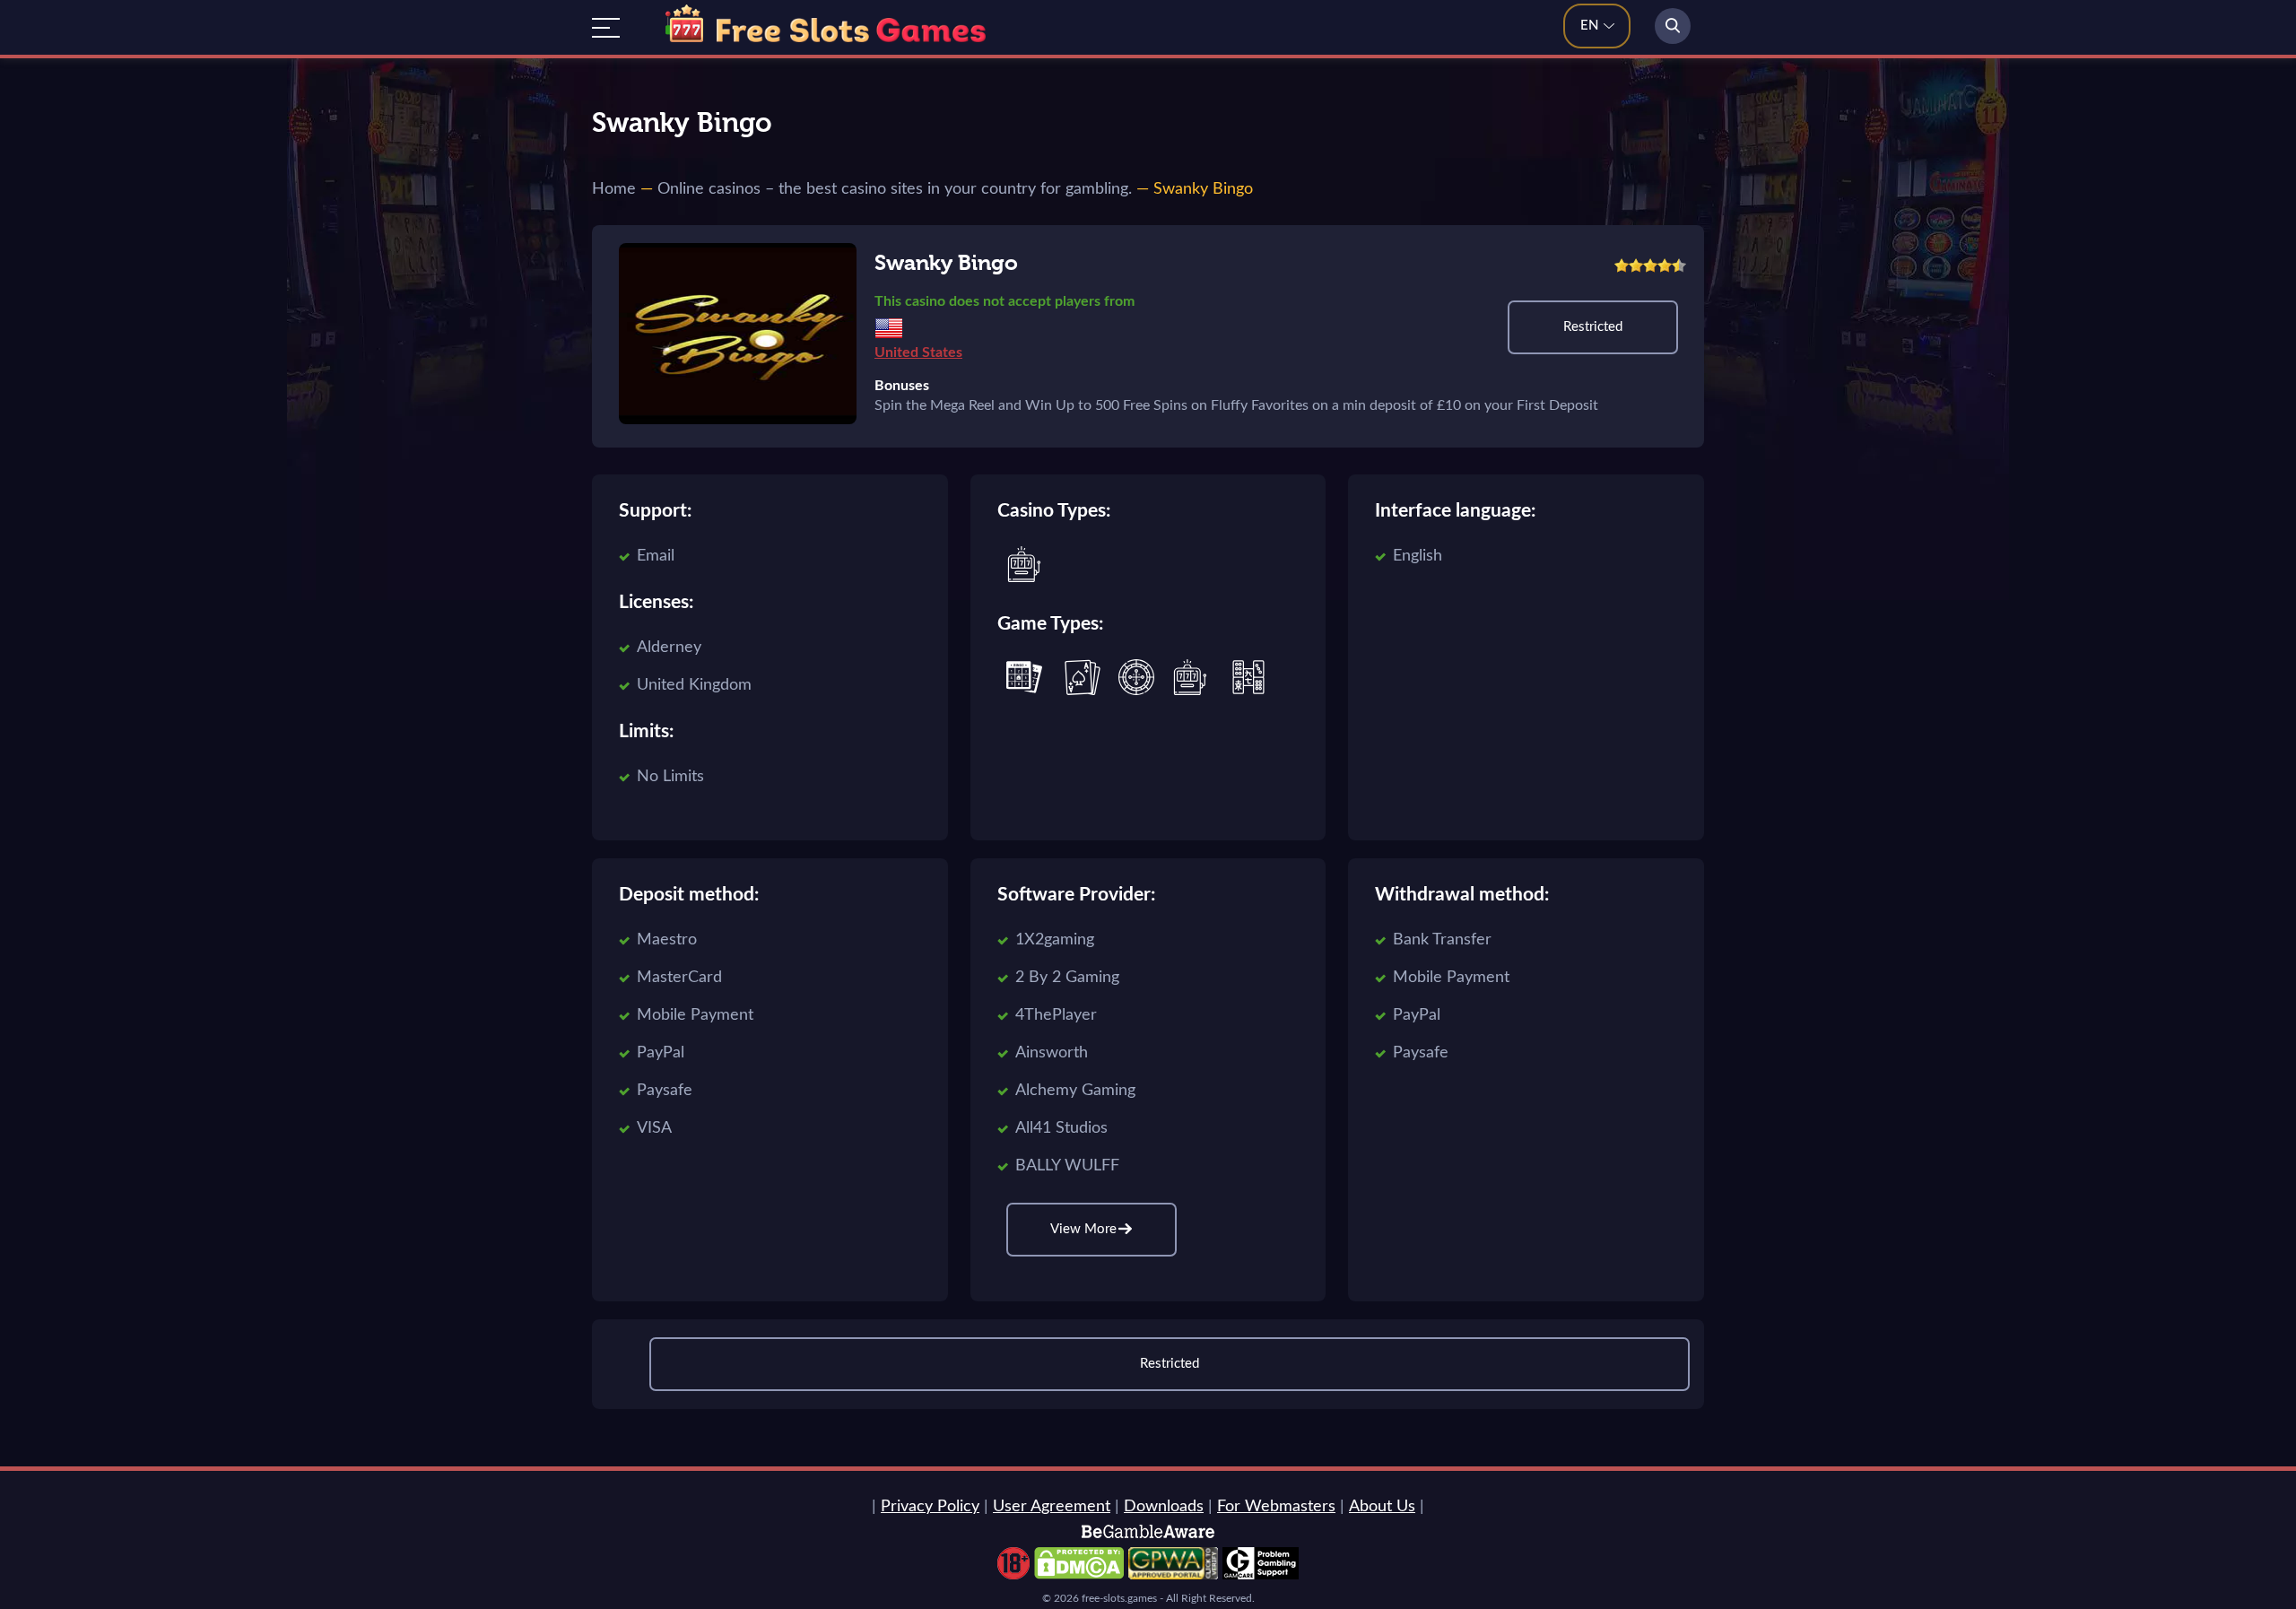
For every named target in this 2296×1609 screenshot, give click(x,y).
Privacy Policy (930, 1507)
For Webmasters (1276, 1507)
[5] (1679, 265)
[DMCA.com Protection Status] (1079, 1575)
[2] (1636, 265)
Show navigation (606, 28)
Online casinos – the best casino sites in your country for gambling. (895, 189)
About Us (1382, 1507)
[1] (1622, 265)
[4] (1665, 265)
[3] (1650, 265)
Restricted (1593, 327)
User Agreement (1052, 1507)
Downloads (1164, 1507)
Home (614, 189)
